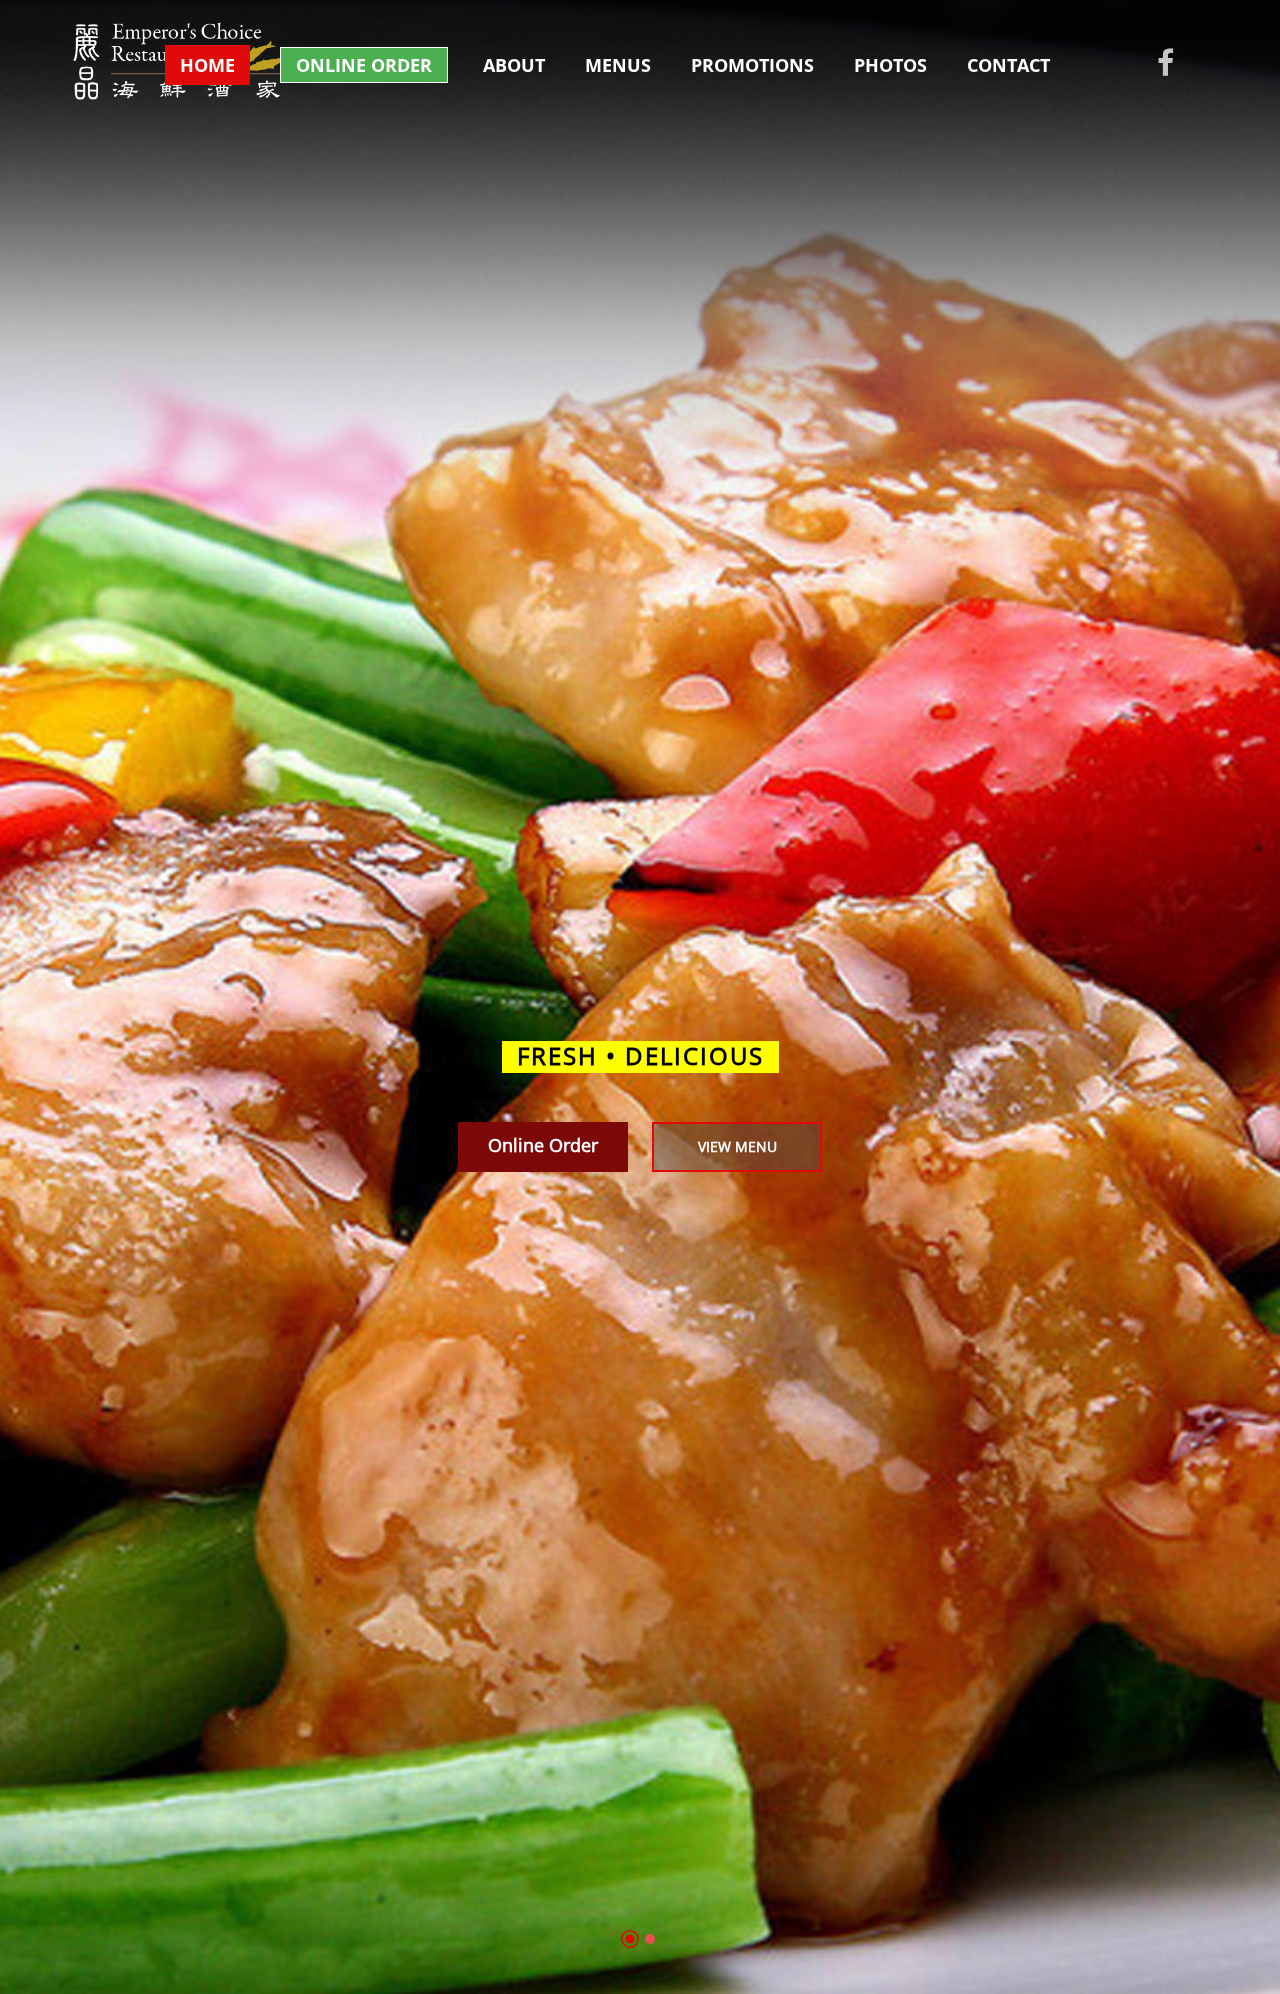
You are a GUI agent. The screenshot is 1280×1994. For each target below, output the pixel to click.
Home (207, 65)
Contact (1008, 65)
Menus (618, 65)
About (514, 65)
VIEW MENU (737, 1146)
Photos (890, 65)
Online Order (364, 65)
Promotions (752, 65)
